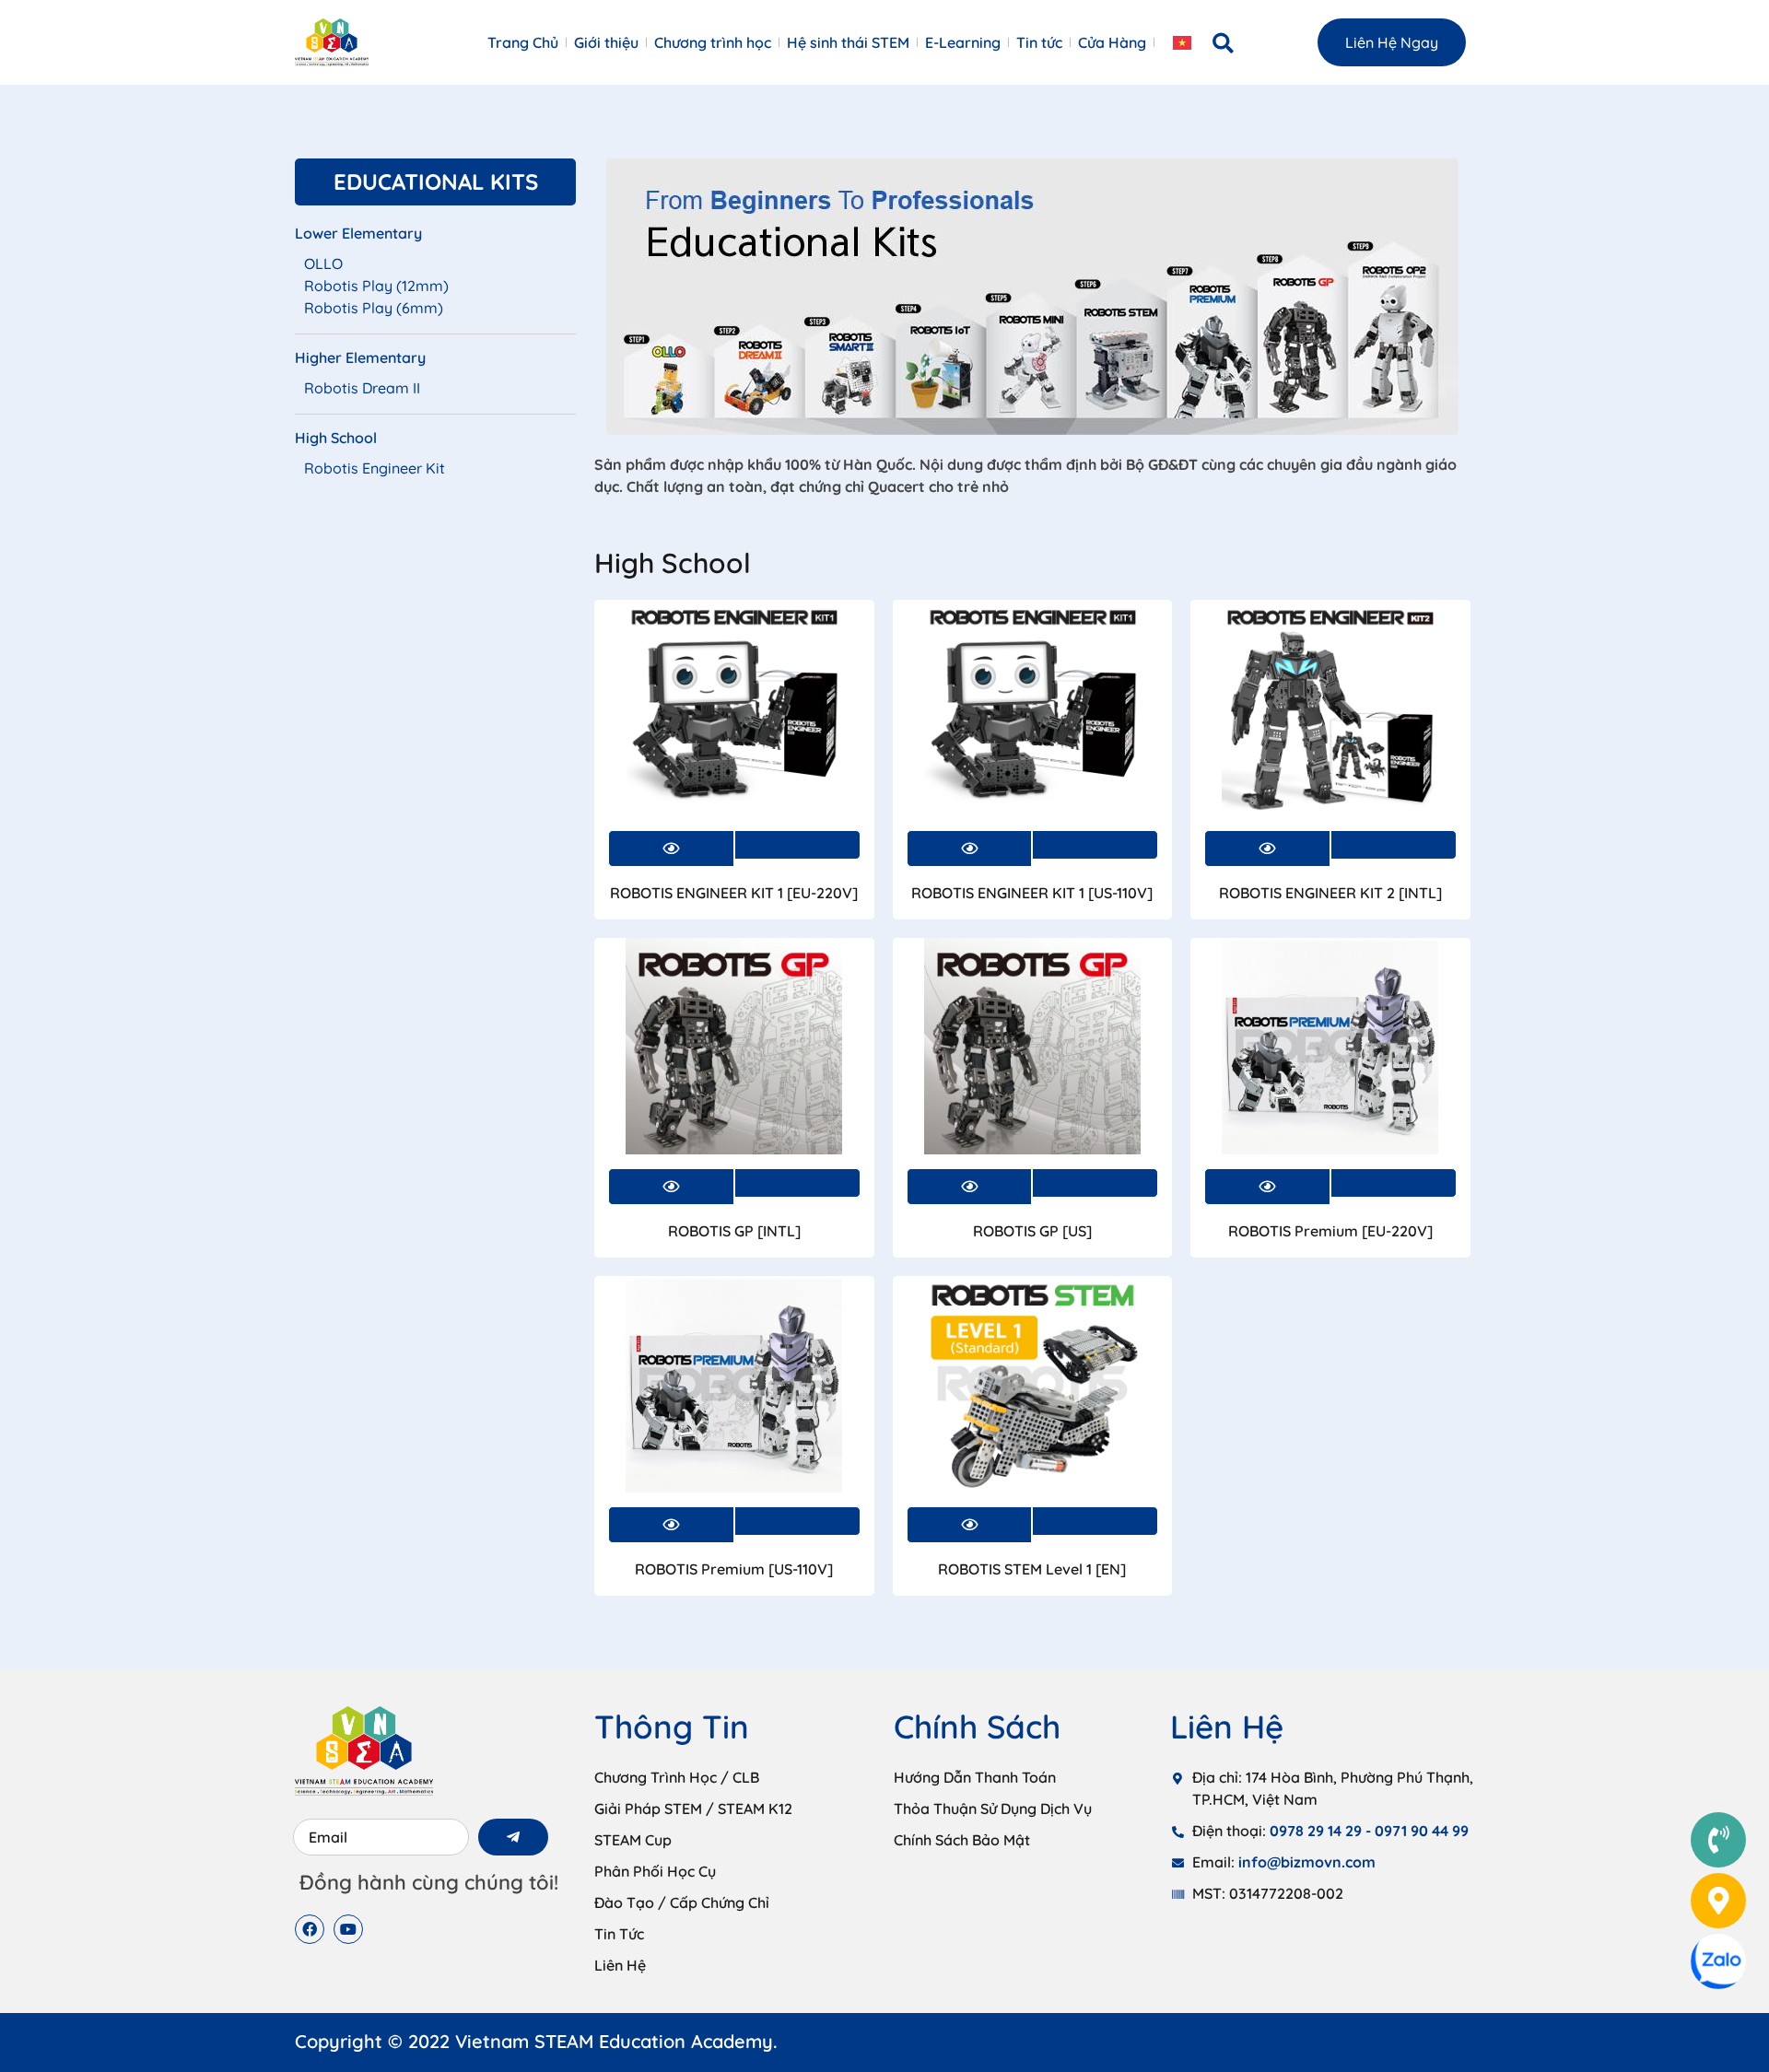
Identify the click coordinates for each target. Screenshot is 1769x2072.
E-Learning (963, 42)
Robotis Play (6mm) (374, 308)
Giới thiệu (606, 42)
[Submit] (513, 1837)
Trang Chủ (523, 42)
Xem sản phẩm (797, 845)
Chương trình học (713, 42)
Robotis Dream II (362, 388)
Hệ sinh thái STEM (848, 42)
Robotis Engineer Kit (375, 468)
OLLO (323, 263)
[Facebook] (310, 1929)
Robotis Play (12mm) (376, 286)
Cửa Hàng (1112, 42)
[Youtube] (348, 1929)
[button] (1224, 43)
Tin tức (1039, 42)
